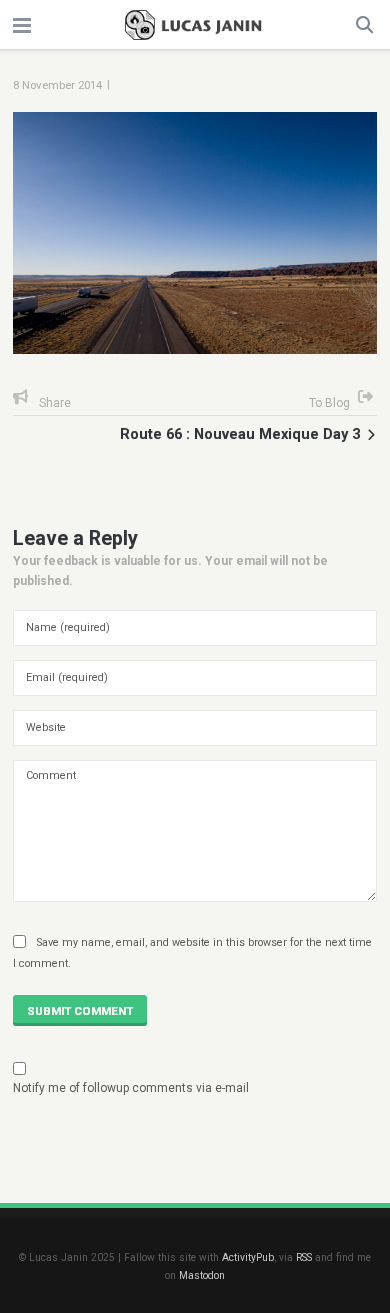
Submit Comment (80, 1011)
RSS (304, 1257)
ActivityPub (248, 1257)
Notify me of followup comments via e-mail (131, 1088)
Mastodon (202, 1275)
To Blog (329, 403)
